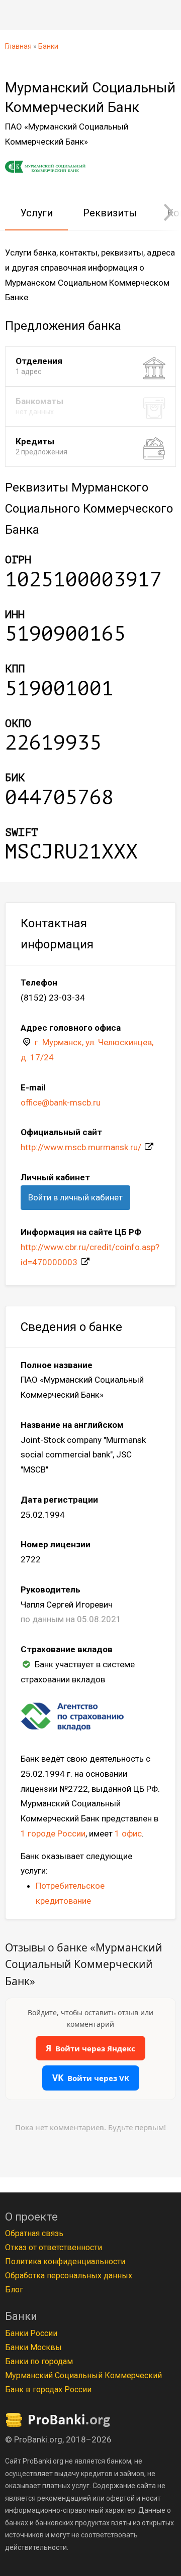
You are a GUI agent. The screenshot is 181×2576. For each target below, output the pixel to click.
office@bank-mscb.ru (61, 1102)
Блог (14, 2290)
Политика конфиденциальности (65, 2261)
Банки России (31, 2333)
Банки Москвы (33, 2347)
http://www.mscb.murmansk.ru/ (81, 1147)
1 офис (128, 1833)
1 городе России (53, 1833)
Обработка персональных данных (69, 2276)
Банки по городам (39, 2361)
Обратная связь (34, 2233)
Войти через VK (91, 2078)
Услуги (36, 213)
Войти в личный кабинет (75, 1197)
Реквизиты (110, 213)
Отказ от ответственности (54, 2247)
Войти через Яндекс (90, 2048)
